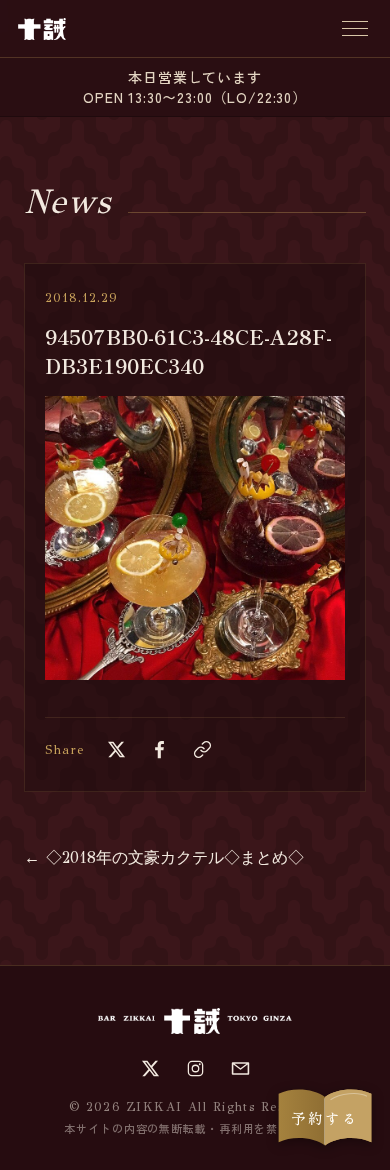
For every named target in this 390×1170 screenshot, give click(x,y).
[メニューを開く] (355, 28)
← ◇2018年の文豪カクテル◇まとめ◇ (164, 857)
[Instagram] (195, 1068)
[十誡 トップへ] (42, 29)
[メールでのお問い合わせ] (240, 1068)
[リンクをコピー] (202, 749)
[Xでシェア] (116, 749)
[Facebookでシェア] (159, 749)
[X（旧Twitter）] (150, 1068)
